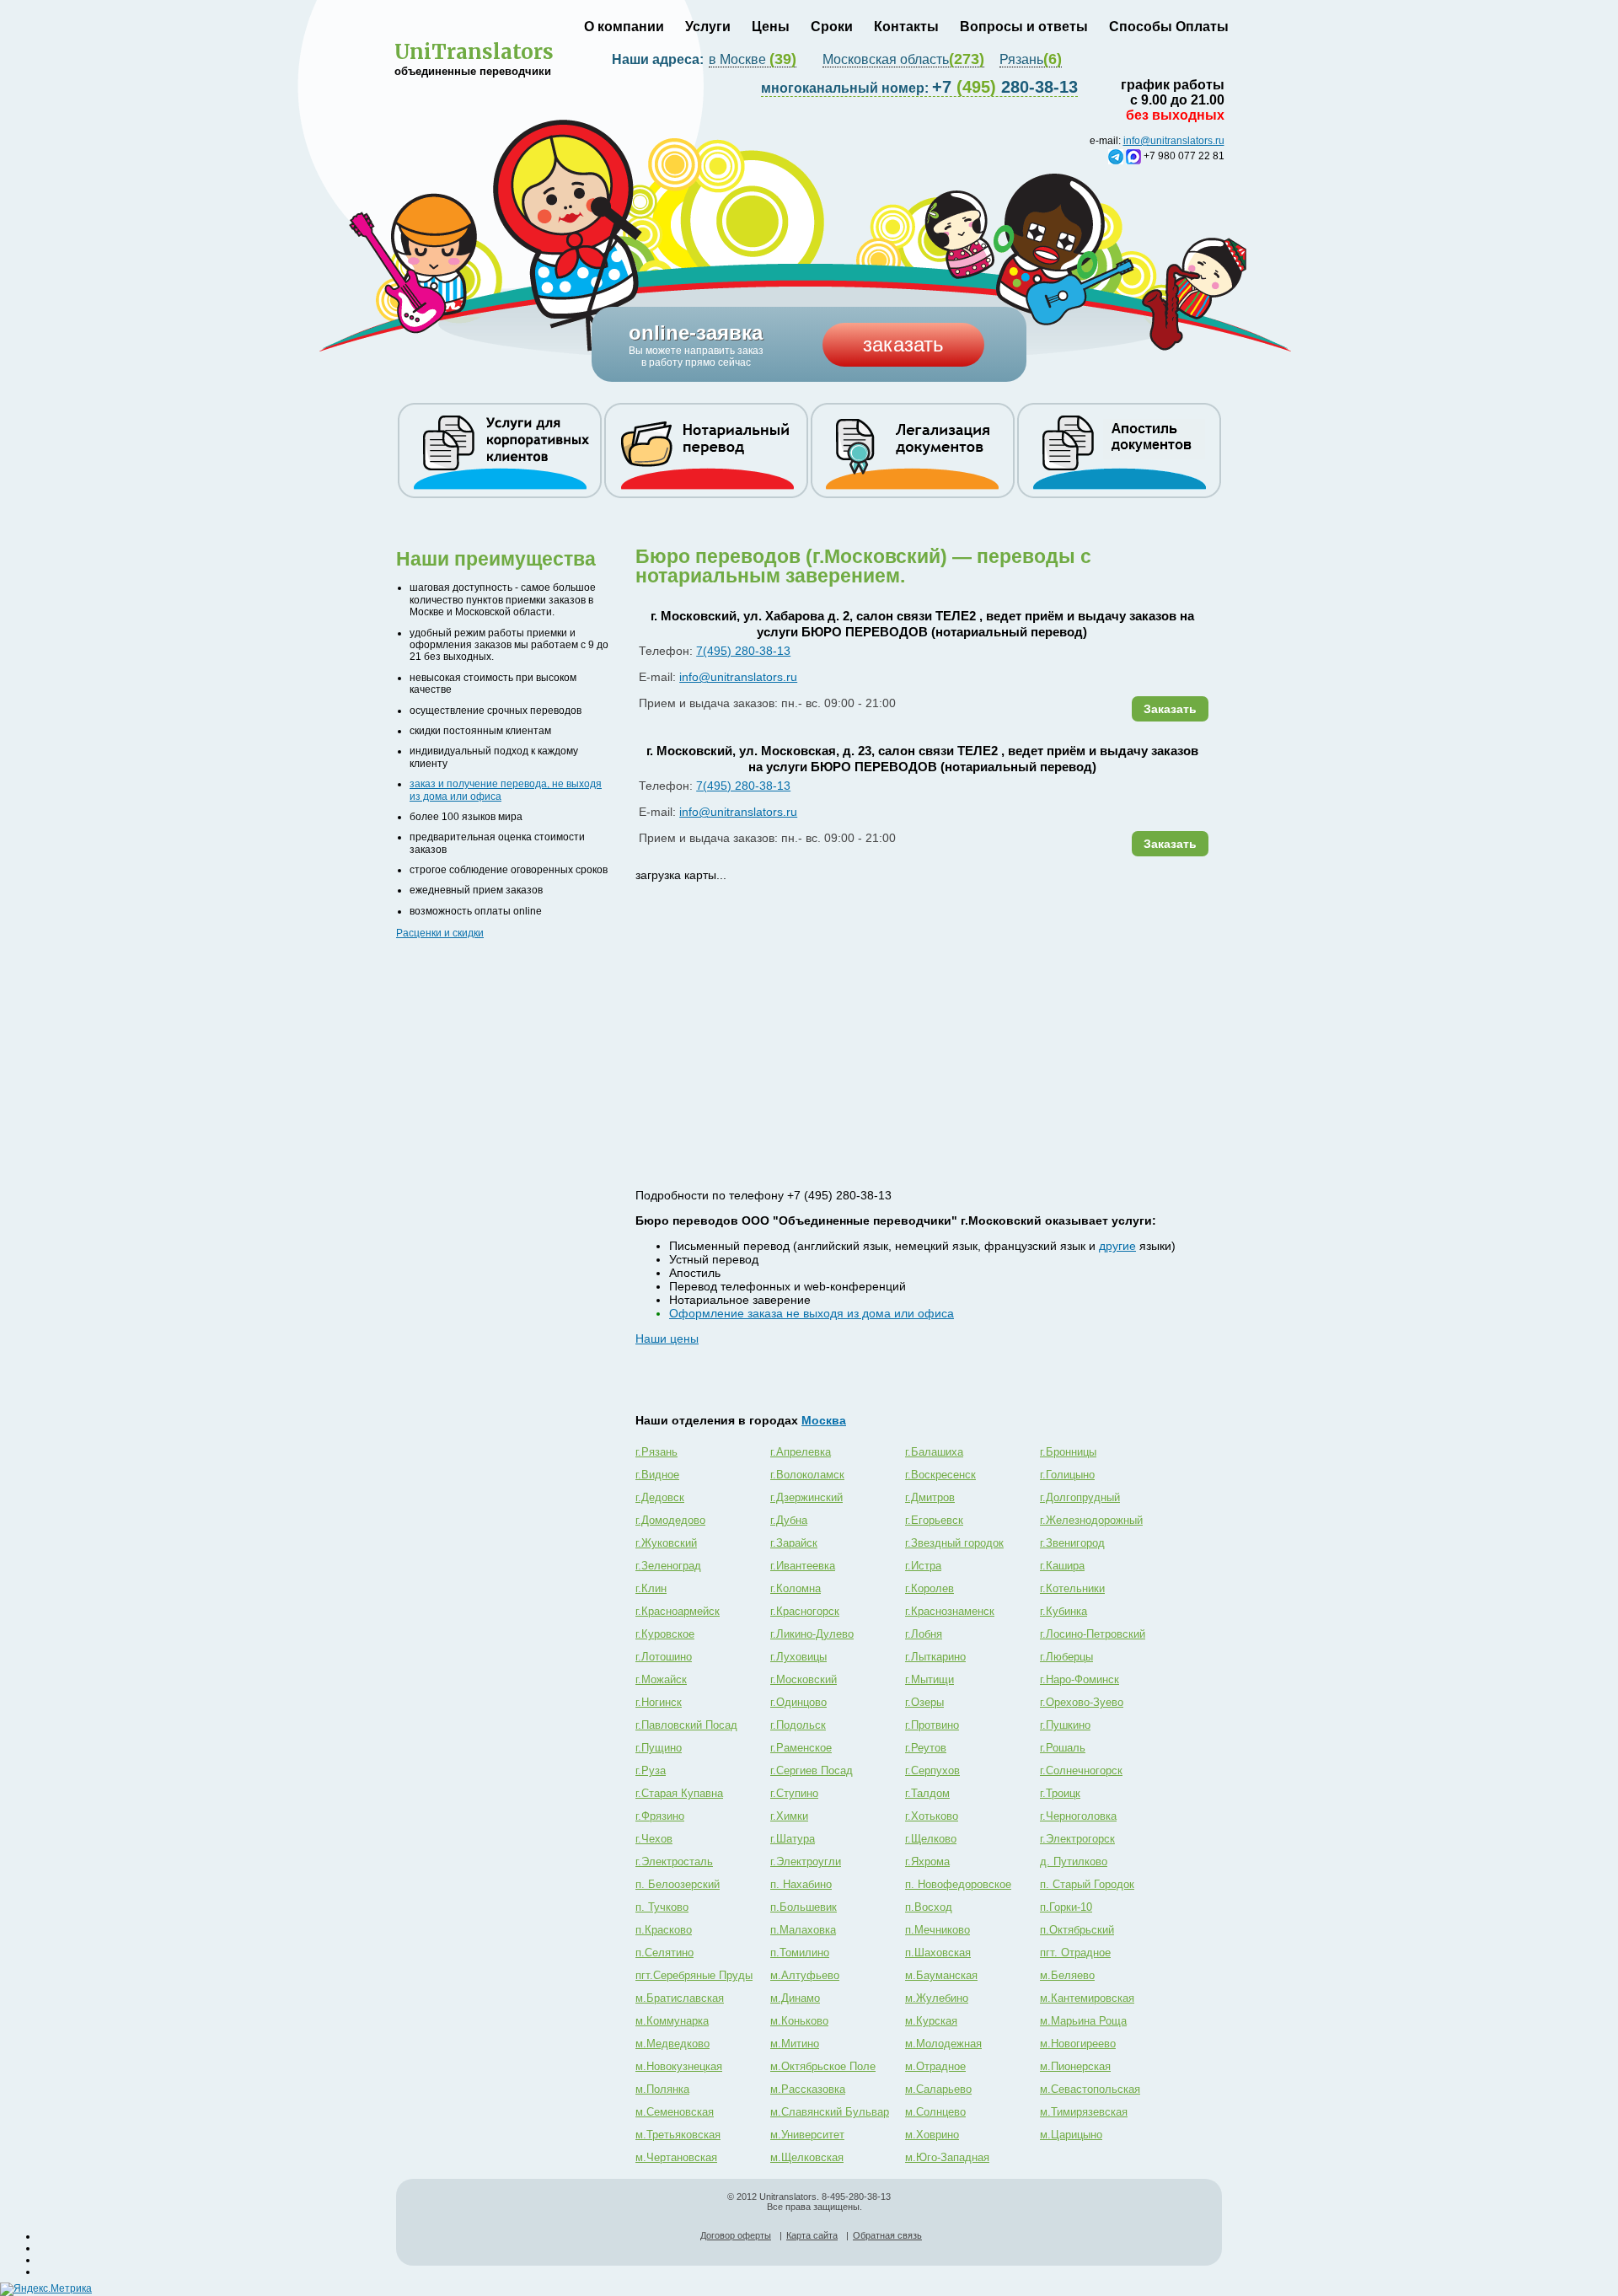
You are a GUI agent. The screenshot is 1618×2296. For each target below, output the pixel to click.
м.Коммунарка (672, 2021)
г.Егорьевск (934, 1520)
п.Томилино (800, 1953)
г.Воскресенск (940, 1475)
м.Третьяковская (678, 2135)
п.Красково (664, 1930)
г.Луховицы (798, 1657)
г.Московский (804, 1679)
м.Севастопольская (1090, 2089)
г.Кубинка (1063, 1611)
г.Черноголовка (1078, 1816)
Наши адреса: (659, 59)
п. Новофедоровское (958, 1884)
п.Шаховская (938, 1953)
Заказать (1170, 709)
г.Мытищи (930, 1679)
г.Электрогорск (1077, 1839)
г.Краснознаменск (950, 1611)
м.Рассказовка (808, 2089)
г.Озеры (924, 1702)
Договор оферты (736, 2235)
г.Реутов (926, 1748)
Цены (771, 27)
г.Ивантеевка (803, 1566)
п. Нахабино (801, 1884)
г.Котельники (1072, 1588)
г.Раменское (801, 1748)
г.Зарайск (794, 1543)
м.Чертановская (676, 2157)
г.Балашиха (934, 1452)
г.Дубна (789, 1520)
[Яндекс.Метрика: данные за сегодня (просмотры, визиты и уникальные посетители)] (46, 2289)
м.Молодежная (943, 2044)
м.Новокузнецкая (679, 2066)
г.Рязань (656, 1452)
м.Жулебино (937, 1998)
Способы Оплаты (1169, 27)
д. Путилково (1074, 1861)
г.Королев (930, 1588)
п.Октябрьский (1077, 1930)
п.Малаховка (803, 1930)
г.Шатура (793, 1839)
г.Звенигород (1072, 1543)
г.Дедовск (660, 1497)
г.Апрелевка (801, 1452)
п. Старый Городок (1087, 1884)
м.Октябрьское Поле (823, 2066)
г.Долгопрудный (1080, 1497)
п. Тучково (662, 1907)
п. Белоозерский (678, 1884)
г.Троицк (1060, 1793)
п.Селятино (664, 1953)
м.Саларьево (938, 2089)
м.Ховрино (932, 2135)
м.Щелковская (807, 2157)
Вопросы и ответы (1024, 27)
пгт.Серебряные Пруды (694, 1975)
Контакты (906, 27)
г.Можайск (661, 1679)
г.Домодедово (670, 1520)
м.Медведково (672, 2044)
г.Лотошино (664, 1657)
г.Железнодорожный (1091, 1520)
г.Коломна (796, 1588)
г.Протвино (932, 1725)
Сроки (832, 27)
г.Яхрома (927, 1861)
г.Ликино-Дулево (812, 1634)
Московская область (903, 60)
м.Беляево (1067, 1975)
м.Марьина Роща (1083, 2021)
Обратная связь (887, 2235)
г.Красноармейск (678, 1611)
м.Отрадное (935, 2066)
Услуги (708, 27)
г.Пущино (659, 1748)
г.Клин (651, 1588)
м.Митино (795, 2044)
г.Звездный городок (954, 1543)
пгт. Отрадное (1075, 1953)
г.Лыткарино (935, 1657)
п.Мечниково (938, 1930)
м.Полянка (662, 2089)
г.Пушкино (1065, 1725)
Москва (824, 1420)
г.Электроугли (806, 1861)
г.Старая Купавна (679, 1793)
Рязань (1031, 60)
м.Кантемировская (1087, 1998)
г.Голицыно (1067, 1475)
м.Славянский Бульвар (830, 2112)
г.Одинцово (798, 1702)
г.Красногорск (805, 1611)
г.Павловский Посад (686, 1725)
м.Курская (931, 2021)
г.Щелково (931, 1839)
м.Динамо (795, 1998)
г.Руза (651, 1770)
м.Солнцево (935, 2112)
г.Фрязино (660, 1816)
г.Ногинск (659, 1702)
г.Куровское (665, 1634)
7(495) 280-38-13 (743, 651)
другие (1117, 1246)
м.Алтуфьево (805, 1975)
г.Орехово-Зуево (1082, 1702)
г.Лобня (924, 1634)
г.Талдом (927, 1793)
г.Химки (789, 1816)
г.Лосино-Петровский (1093, 1634)
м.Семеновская (675, 2112)
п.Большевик (804, 1907)
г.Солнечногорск (1081, 1770)
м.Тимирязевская (1084, 2112)
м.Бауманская (941, 1975)
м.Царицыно (1071, 2135)
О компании (624, 27)
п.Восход (929, 1907)
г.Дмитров (930, 1497)
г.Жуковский (666, 1543)
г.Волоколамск (807, 1475)
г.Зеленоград (668, 1566)
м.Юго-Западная (947, 2157)
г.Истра (923, 1566)
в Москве (753, 60)
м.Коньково (799, 2021)
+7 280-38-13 (919, 87)
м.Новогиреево (1078, 2044)
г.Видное (657, 1475)
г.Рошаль (1063, 1748)
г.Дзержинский (806, 1497)
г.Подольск (798, 1725)
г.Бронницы (1068, 1452)
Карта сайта (812, 2235)
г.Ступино (794, 1793)
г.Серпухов (932, 1770)
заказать (903, 344)
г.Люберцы (1066, 1657)
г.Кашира (1062, 1566)
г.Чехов (654, 1839)
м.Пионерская (1075, 2066)
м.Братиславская (680, 1998)
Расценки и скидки (440, 933)
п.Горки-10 (1066, 1907)
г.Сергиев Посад (812, 1770)
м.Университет (807, 2135)
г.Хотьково (932, 1816)
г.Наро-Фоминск (1080, 1679)
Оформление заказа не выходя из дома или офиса (812, 1313)
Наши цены (667, 1338)
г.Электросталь (674, 1861)
